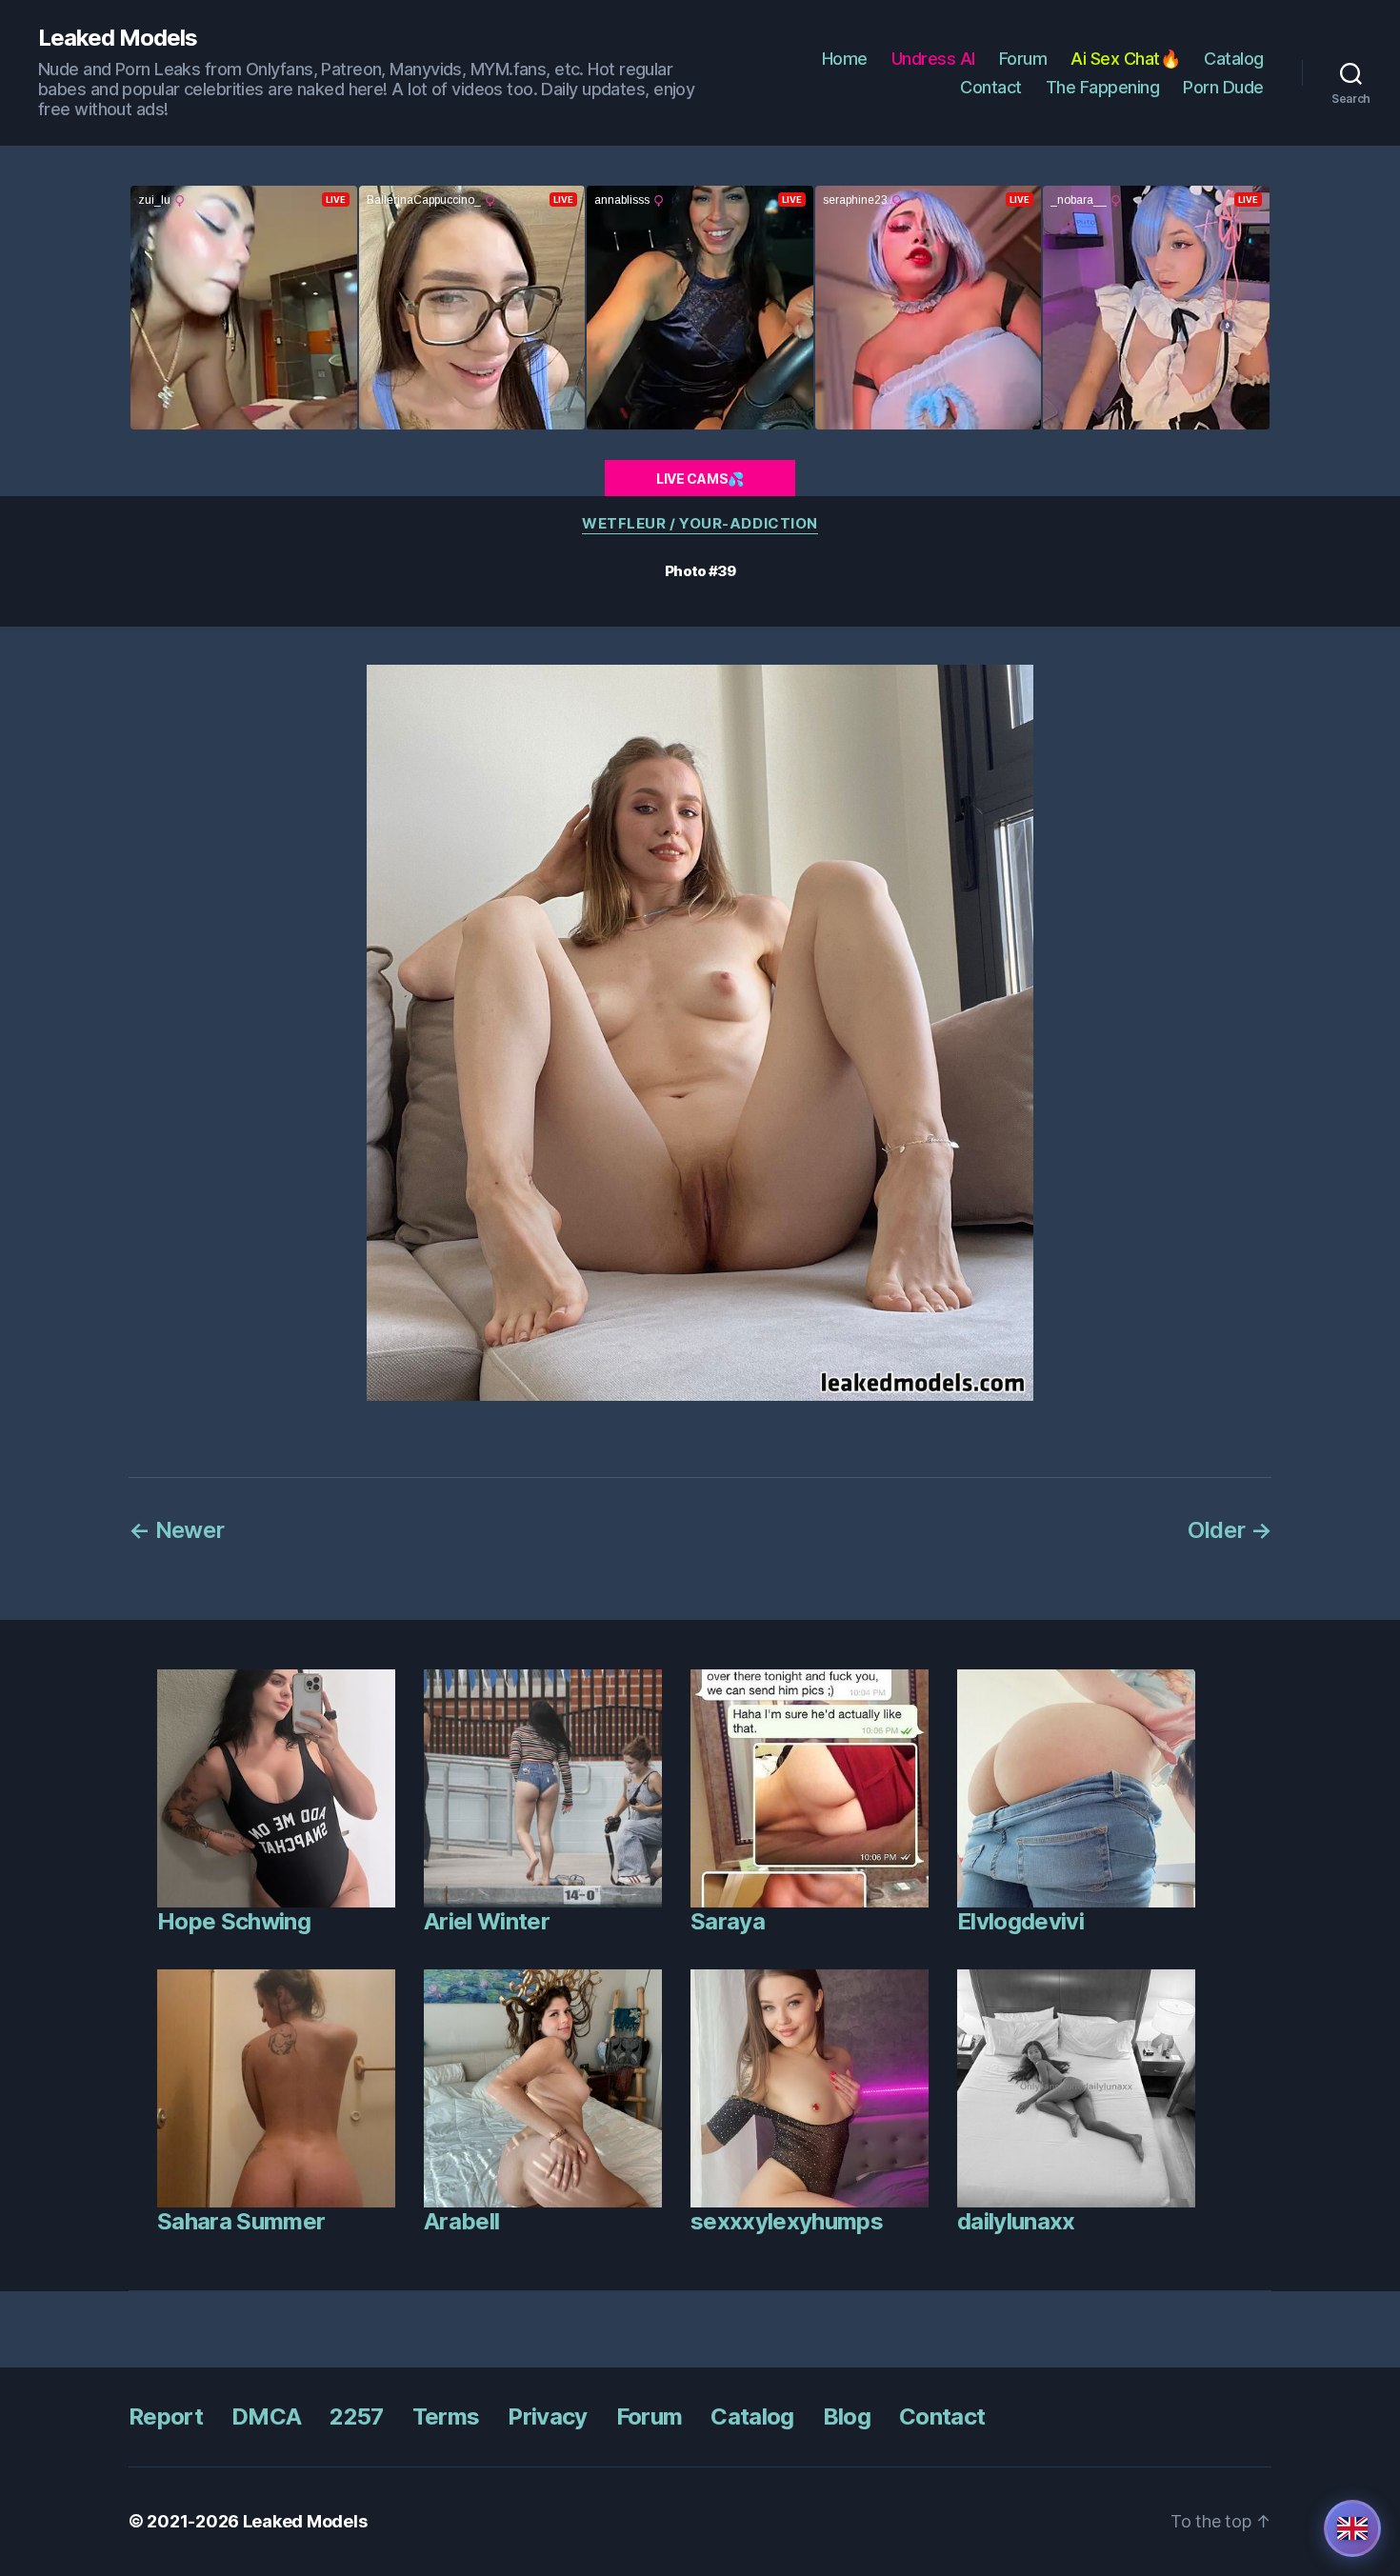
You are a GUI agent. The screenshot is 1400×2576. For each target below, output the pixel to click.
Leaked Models (118, 38)
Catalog (1234, 59)
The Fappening (1103, 87)
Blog (847, 2416)
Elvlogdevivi (1020, 1921)
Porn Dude (1223, 87)
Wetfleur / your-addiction (700, 524)
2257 (356, 2416)
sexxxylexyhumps (787, 2221)
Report (166, 2416)
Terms (446, 2416)
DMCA (266, 2416)
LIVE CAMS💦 (700, 479)
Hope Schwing (234, 1921)
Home (845, 59)
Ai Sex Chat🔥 (1125, 59)
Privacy (547, 2416)
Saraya (728, 1921)
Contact (991, 87)
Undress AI (933, 59)
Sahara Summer (241, 2221)
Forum (1023, 59)
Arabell (461, 2221)
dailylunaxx (1016, 2221)
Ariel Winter (487, 1921)
